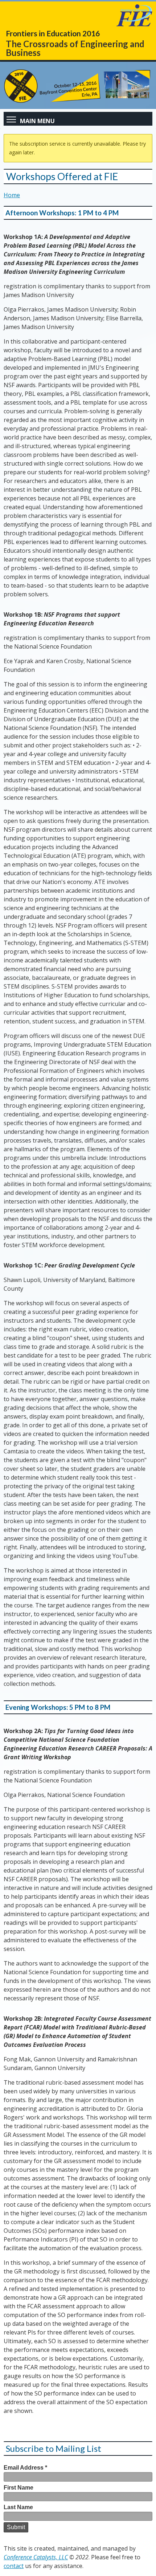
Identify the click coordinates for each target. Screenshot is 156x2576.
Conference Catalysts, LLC (36, 2557)
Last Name (18, 2507)
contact (14, 2566)
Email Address (25, 2468)
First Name (19, 2488)
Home (12, 195)
